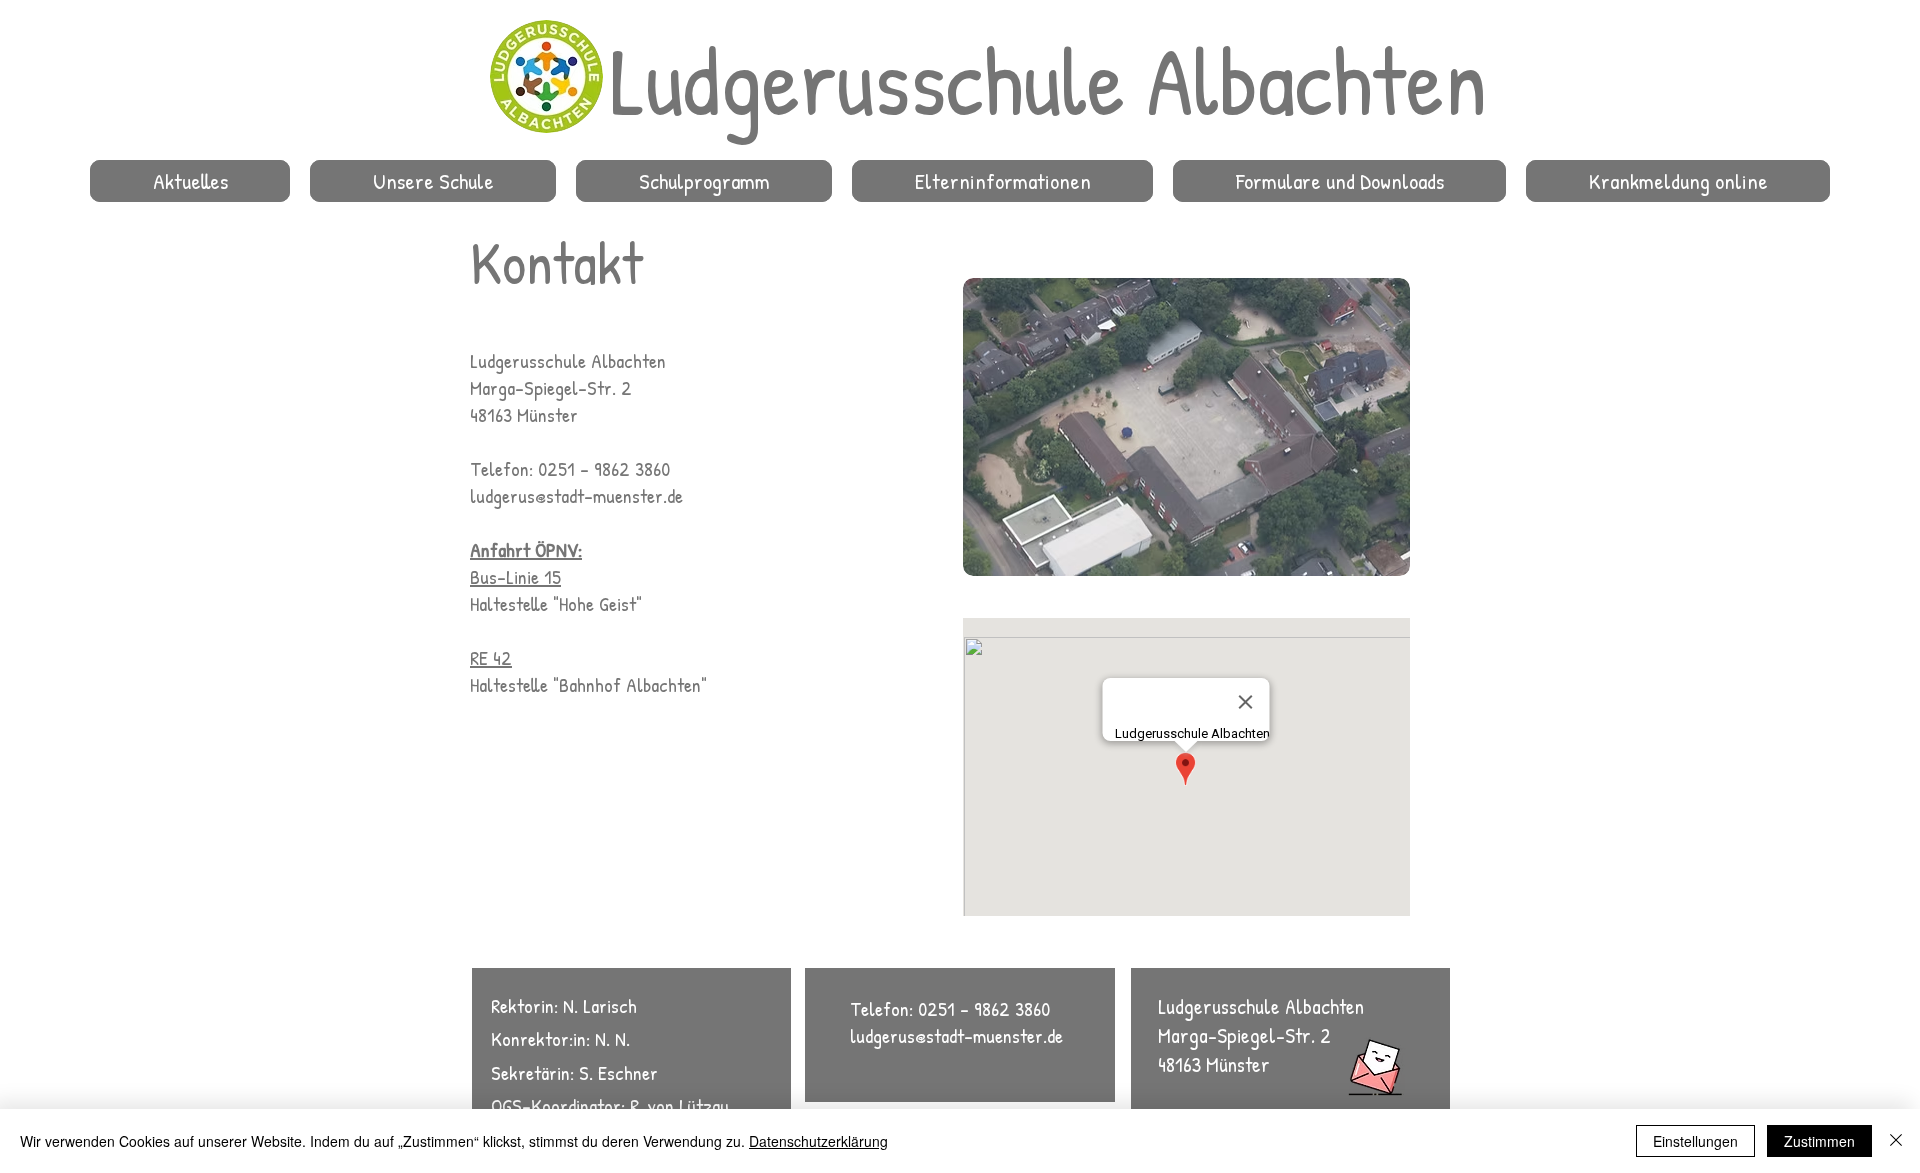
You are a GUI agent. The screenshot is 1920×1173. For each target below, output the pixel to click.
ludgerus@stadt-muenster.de (576, 495)
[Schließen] (1896, 1141)
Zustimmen (1819, 1141)
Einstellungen (1695, 1141)
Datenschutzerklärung (818, 1141)
